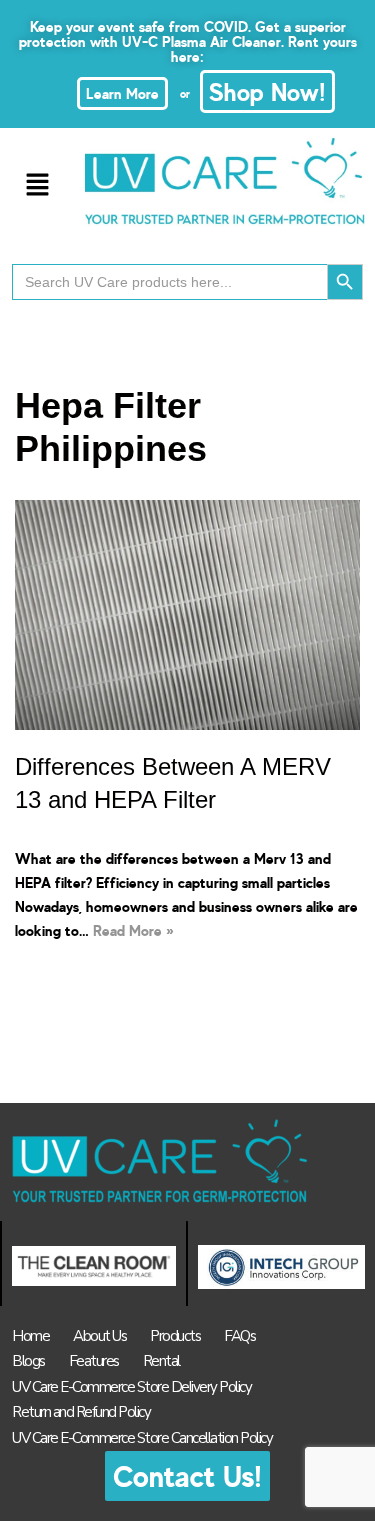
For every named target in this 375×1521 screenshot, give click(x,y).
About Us (99, 1336)
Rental (161, 1361)
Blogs (28, 1361)
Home (30, 1336)
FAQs (239, 1336)
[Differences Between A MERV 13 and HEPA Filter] (187, 615)
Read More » (133, 930)
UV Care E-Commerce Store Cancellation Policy (142, 1438)
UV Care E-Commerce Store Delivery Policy (131, 1387)
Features (94, 1361)
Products (175, 1336)
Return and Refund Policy (81, 1412)
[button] (37, 185)
